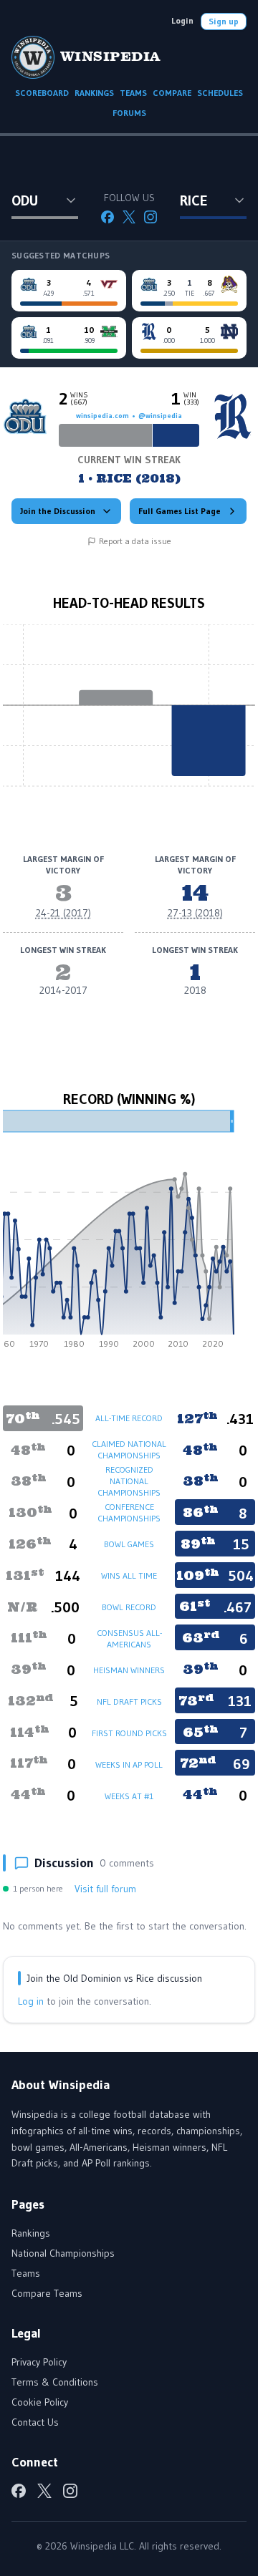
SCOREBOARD (42, 93)
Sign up (224, 21)
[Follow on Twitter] (129, 217)
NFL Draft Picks (129, 1701)
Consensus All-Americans (129, 1638)
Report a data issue (135, 541)
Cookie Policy (40, 2402)
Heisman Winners (129, 1670)
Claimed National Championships (129, 1449)
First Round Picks (129, 1733)
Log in (31, 2001)
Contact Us (35, 2422)
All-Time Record (129, 1418)
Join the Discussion (58, 511)
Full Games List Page (180, 511)
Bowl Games (129, 1544)
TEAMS (133, 93)
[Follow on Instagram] (150, 217)
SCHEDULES (220, 93)
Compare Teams (47, 2293)
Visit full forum (105, 1889)
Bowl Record (129, 1607)
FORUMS (129, 113)
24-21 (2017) (63, 913)
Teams (26, 2273)
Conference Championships (129, 1512)
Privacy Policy (39, 2362)
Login (182, 20)
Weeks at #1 (129, 1796)
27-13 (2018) (195, 913)
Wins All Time (129, 1575)
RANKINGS (94, 93)
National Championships (63, 2253)
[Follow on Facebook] (107, 217)
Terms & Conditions (55, 2382)
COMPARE (172, 93)
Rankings (31, 2233)
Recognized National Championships (129, 1481)
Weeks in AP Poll (129, 1764)
